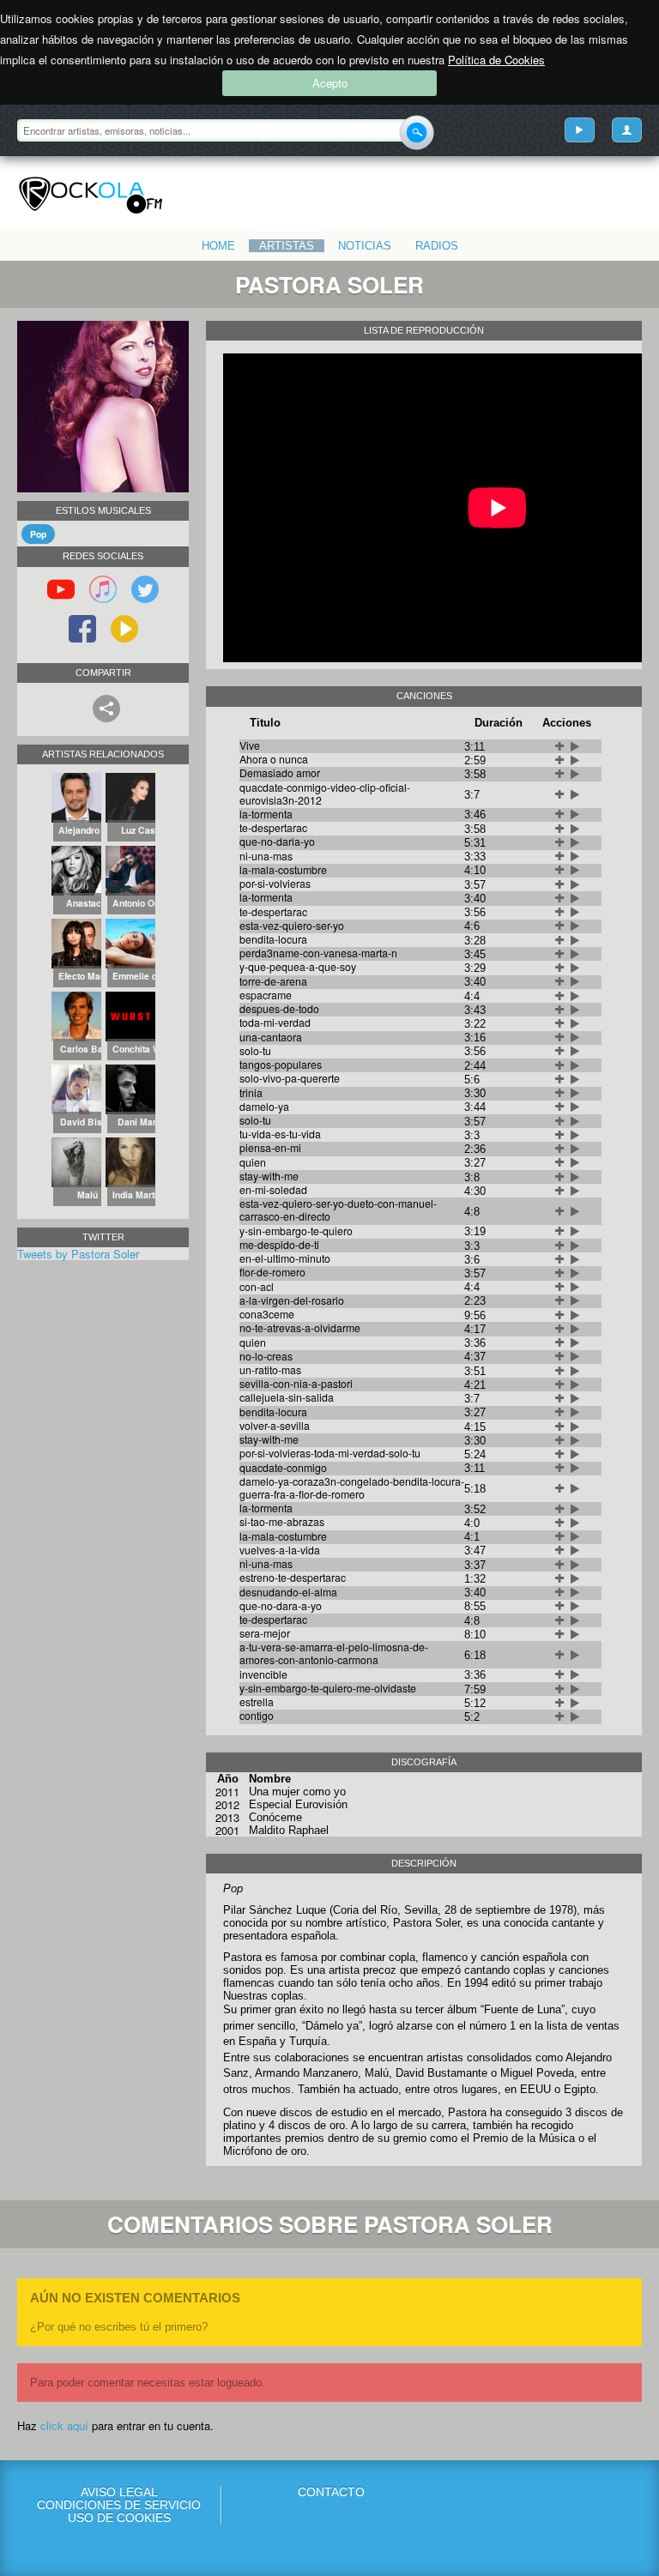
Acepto (330, 83)
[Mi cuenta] (627, 130)
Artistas (287, 246)
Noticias (365, 246)
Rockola (91, 196)
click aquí (64, 2425)
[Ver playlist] (580, 130)
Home (218, 246)
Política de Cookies (496, 60)
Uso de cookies (119, 2518)
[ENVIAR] (417, 133)
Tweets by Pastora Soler (78, 1254)
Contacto (331, 2492)
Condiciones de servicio (119, 2505)
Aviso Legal (119, 2492)
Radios (437, 246)
